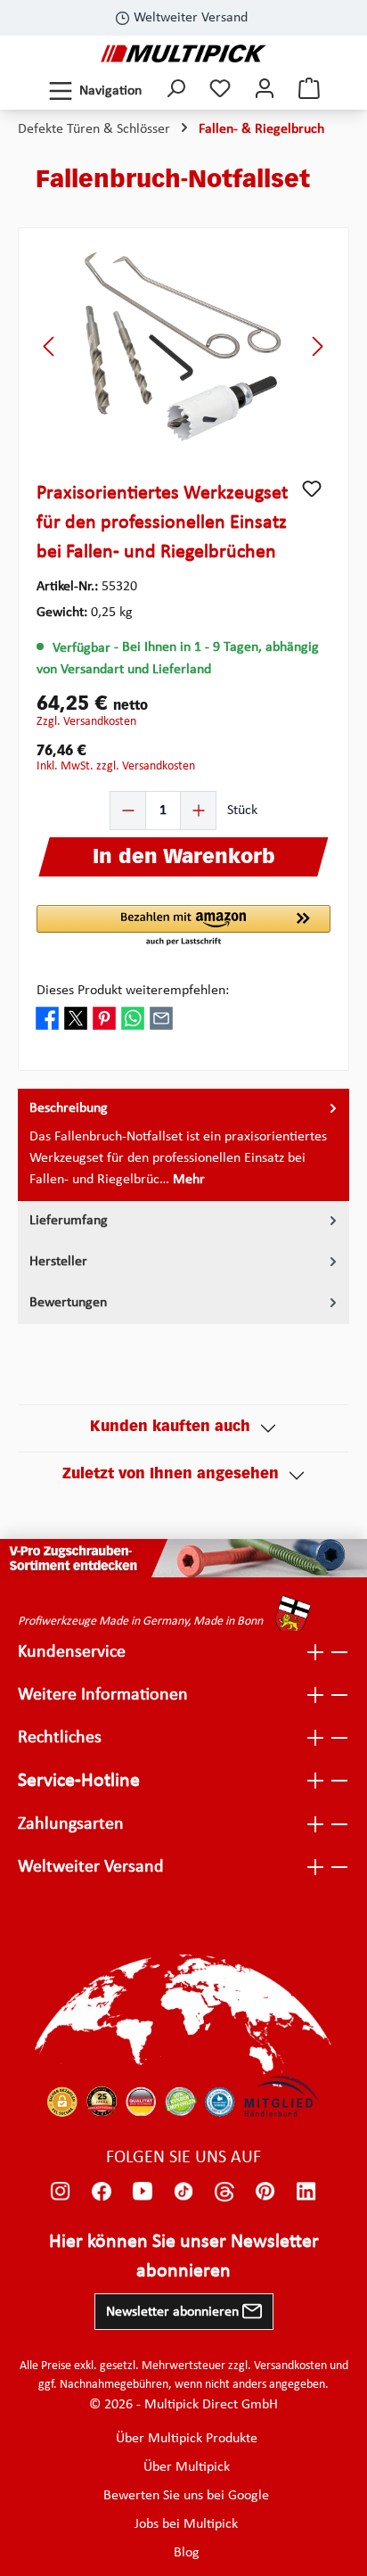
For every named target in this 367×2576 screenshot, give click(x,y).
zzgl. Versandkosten (86, 722)
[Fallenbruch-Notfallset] (183, 346)
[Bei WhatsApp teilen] (133, 1018)
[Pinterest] (265, 2192)
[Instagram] (61, 2192)
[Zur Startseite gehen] (183, 53)
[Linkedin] (306, 2192)
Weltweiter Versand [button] (91, 1867)
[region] (183, 346)
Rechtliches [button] (60, 1738)
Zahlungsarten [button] (71, 1824)
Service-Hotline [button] (79, 1781)
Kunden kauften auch (170, 1428)
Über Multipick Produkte (187, 2439)
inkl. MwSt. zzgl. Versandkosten (116, 766)
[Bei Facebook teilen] (47, 1018)
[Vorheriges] (50, 346)
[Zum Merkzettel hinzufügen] (312, 489)
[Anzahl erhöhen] (198, 811)
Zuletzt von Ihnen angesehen (171, 1475)
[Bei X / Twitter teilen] (76, 1018)
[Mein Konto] (265, 91)
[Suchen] (175, 91)
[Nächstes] (317, 346)
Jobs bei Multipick (186, 2524)
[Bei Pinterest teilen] (104, 1018)
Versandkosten (290, 2366)
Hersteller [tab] (58, 1262)
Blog (187, 2553)
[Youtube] (143, 2192)
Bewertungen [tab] (68, 1303)
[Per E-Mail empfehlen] (161, 1018)
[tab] (183, 1145)
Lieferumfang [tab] (69, 1221)
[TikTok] (183, 2192)
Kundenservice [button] (72, 1652)
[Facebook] (102, 2192)
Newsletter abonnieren (174, 2312)
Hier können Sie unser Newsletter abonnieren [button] (184, 2257)
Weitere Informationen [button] (103, 1695)
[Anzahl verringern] (128, 811)
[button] (183, 926)
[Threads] (224, 2192)
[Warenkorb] (309, 91)
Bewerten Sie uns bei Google (186, 2496)
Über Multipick (187, 2467)
